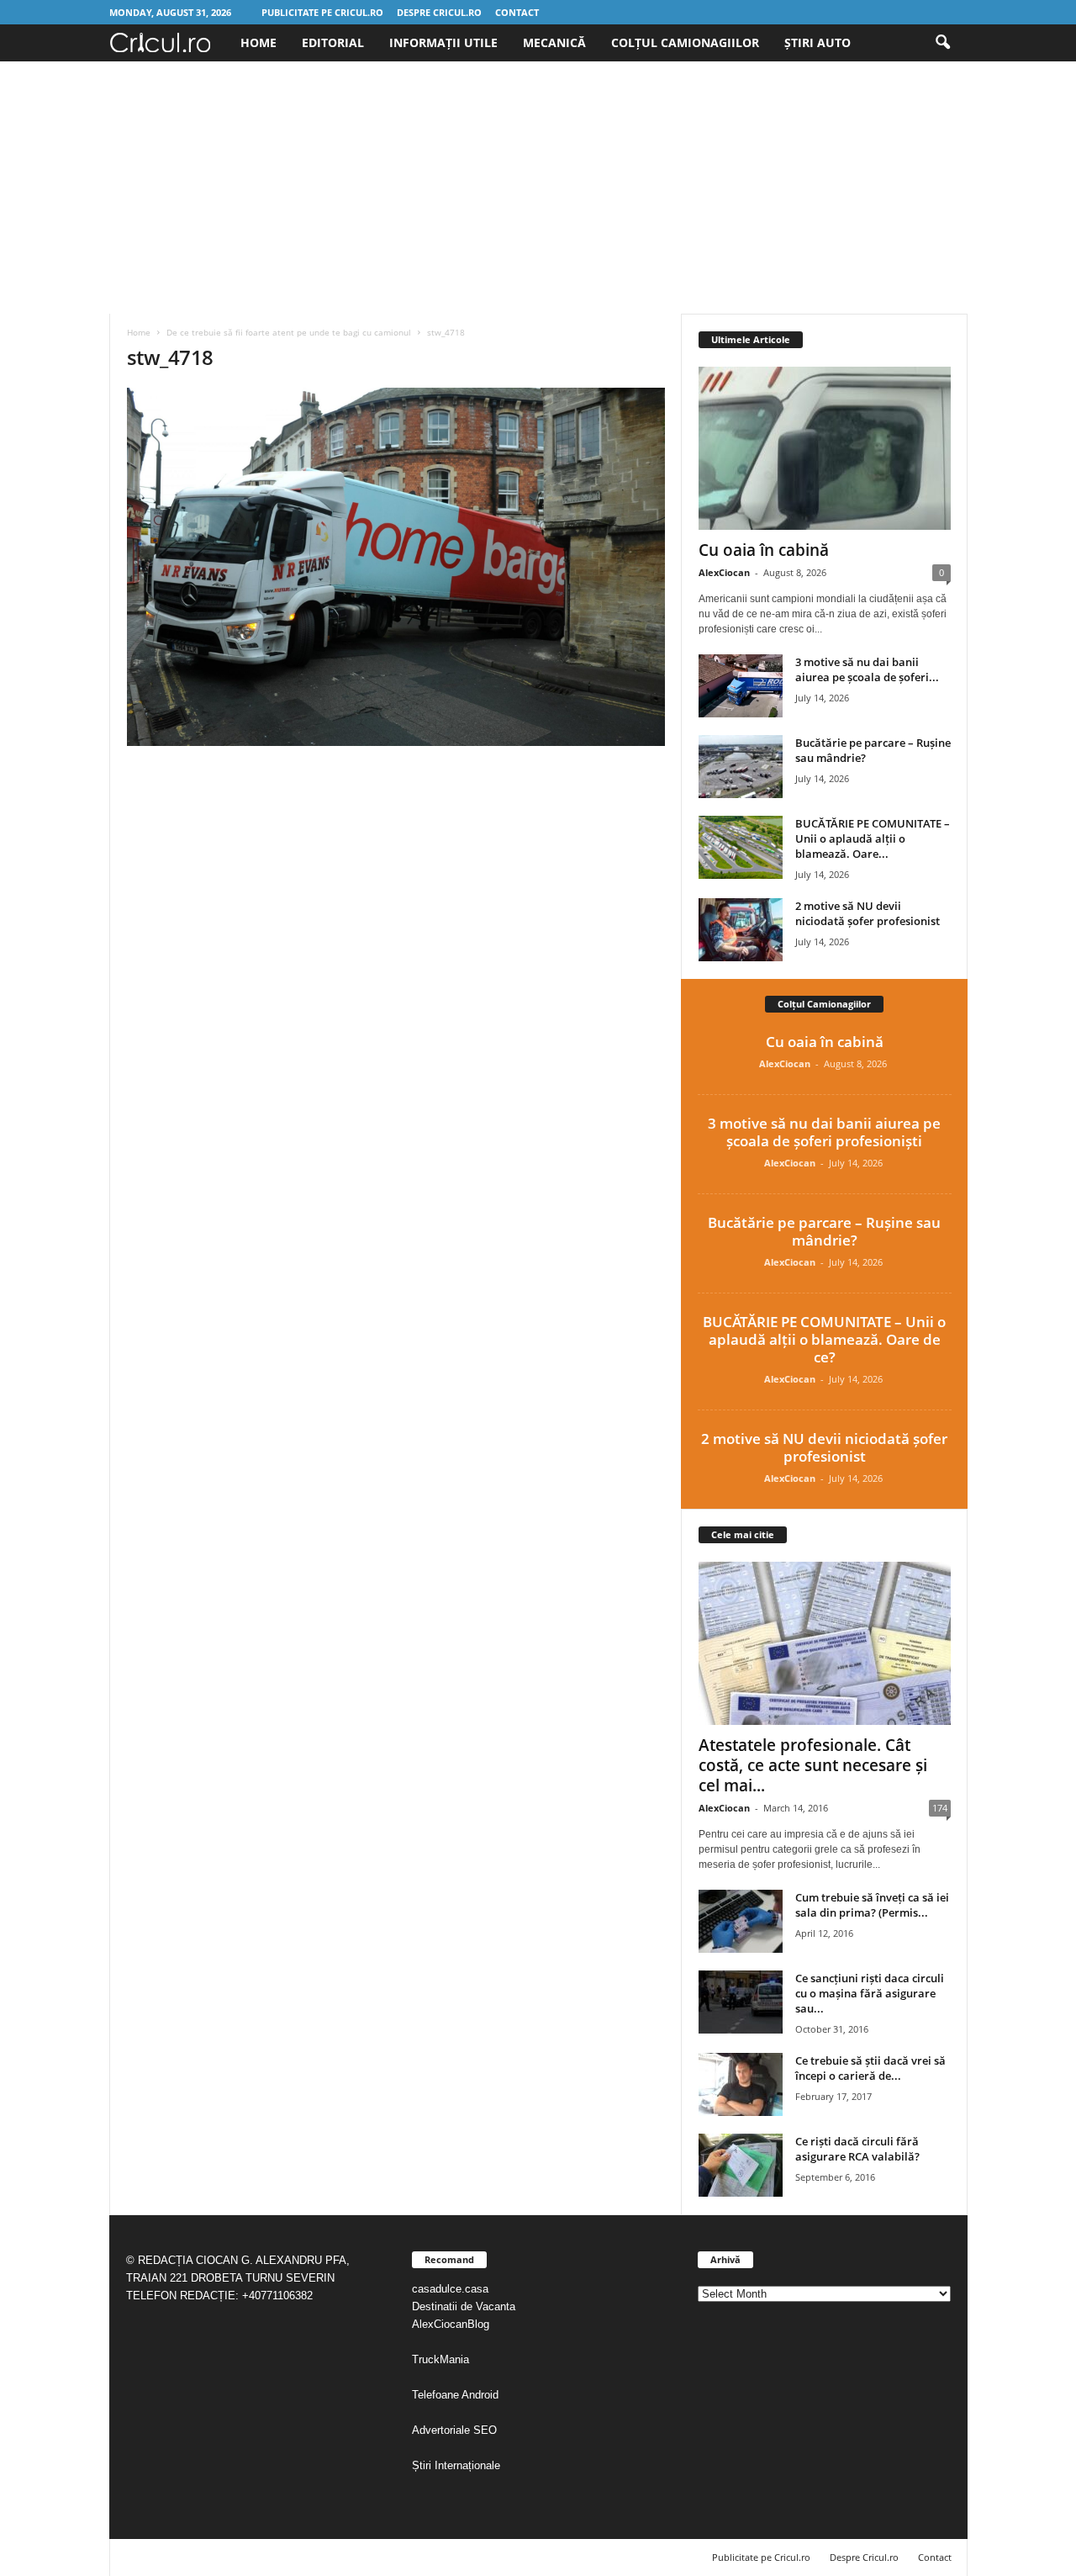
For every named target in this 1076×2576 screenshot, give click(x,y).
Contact (517, 12)
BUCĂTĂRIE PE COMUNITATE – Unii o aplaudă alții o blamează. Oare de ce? (824, 1339)
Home (258, 42)
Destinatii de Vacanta (465, 2306)
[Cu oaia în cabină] (825, 448)
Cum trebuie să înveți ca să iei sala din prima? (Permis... (872, 1905)
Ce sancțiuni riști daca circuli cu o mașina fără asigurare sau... (870, 1993)
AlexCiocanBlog (451, 2324)
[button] (942, 43)
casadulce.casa (450, 2289)
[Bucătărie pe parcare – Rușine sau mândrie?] (741, 767)
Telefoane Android (455, 2395)
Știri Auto (818, 42)
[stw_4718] (396, 567)
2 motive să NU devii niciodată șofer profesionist (868, 913)
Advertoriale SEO (454, 2430)
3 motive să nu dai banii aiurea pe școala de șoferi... (867, 669)
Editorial (333, 42)
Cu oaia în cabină (764, 550)
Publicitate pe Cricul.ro (322, 12)
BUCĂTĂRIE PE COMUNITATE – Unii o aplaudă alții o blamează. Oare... (873, 838)
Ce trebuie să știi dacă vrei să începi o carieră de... (870, 2068)
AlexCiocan (724, 572)
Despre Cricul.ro (439, 12)
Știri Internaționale (458, 2465)
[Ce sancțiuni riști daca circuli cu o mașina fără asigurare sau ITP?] (741, 2002)
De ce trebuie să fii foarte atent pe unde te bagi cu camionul (289, 332)
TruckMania (440, 2359)
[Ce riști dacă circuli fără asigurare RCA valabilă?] (741, 2165)
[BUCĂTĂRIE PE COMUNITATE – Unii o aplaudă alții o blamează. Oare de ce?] (741, 847)
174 (940, 1808)
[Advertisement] (538, 188)
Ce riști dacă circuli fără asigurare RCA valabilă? (857, 2149)
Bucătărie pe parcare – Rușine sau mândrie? (824, 1231)
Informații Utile (443, 42)
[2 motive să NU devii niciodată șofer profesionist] (741, 930)
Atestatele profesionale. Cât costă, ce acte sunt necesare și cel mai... (813, 1765)
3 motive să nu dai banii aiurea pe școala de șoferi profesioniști (824, 1132)
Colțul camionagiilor (685, 42)
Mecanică (554, 42)
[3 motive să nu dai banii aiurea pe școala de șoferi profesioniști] (741, 686)
